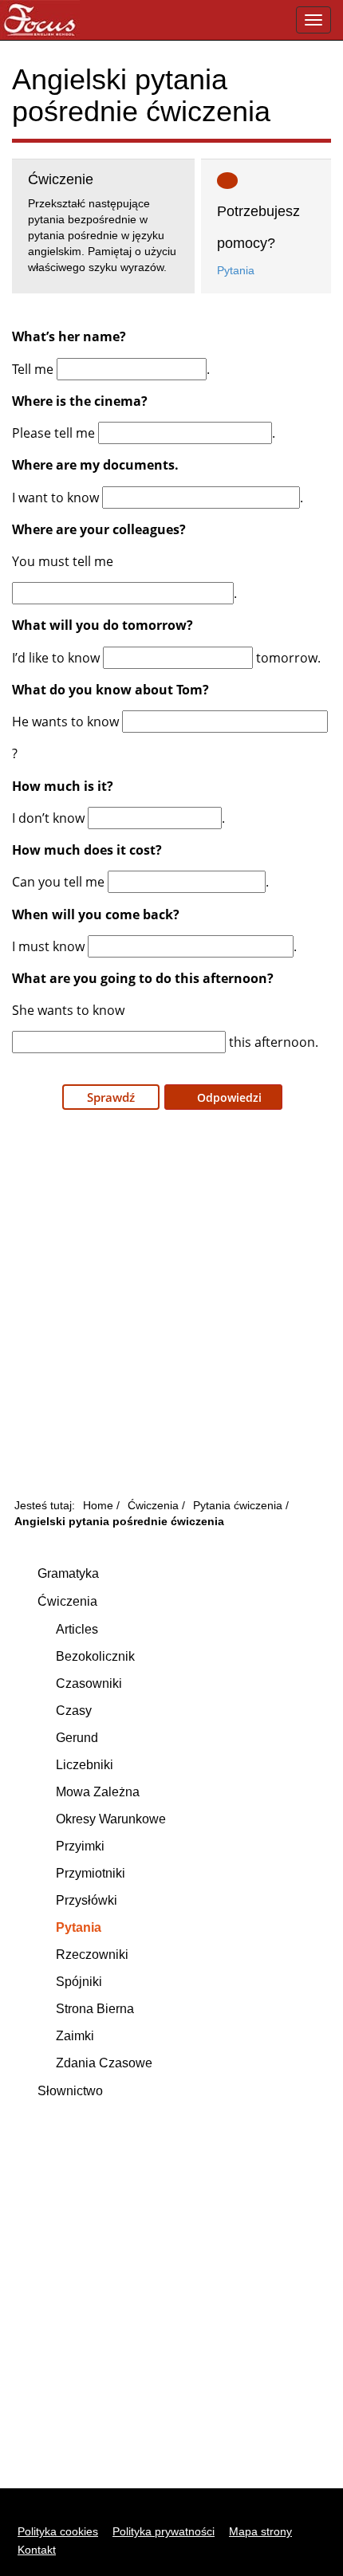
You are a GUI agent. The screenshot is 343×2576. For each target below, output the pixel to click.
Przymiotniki (91, 1873)
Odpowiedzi (228, 1097)
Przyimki (80, 1846)
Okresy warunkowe (111, 1819)
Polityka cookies (58, 2531)
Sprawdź (111, 1097)
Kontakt (37, 2550)
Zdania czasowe (104, 2063)
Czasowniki (89, 1683)
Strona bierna (95, 2009)
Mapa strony (260, 2531)
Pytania (236, 270)
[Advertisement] (171, 1308)
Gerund (77, 1738)
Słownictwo (70, 2091)
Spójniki (79, 1982)
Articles (77, 1629)
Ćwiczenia (67, 1601)
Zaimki (75, 2036)
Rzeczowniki (92, 1955)
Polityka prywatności (164, 2531)
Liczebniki (85, 1765)
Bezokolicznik (95, 1656)
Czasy (74, 1711)
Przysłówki (87, 1900)
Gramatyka (68, 1573)
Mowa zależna (98, 1792)
